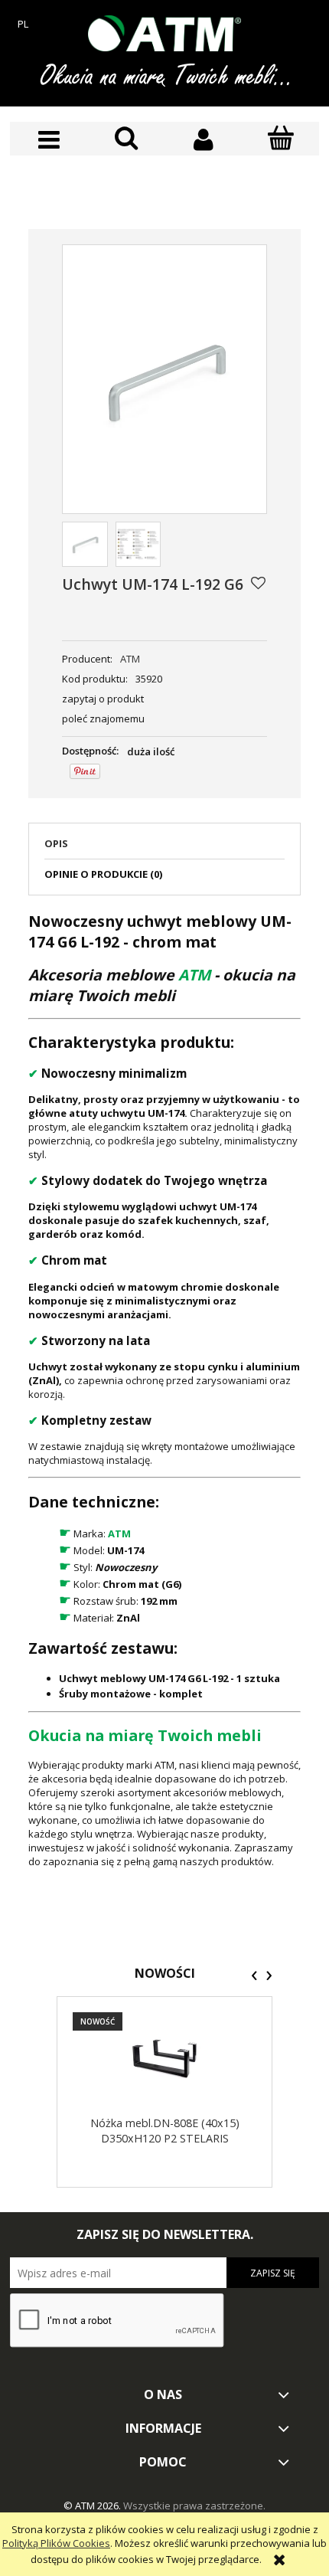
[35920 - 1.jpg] (138, 545)
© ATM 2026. (93, 2506)
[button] (49, 140)
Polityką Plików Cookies (56, 2543)
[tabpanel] (164, 1390)
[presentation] (254, 1975)
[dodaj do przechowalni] (258, 583)
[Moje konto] (203, 140)
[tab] (164, 848)
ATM (130, 659)
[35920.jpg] (85, 545)
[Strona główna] (164, 33)
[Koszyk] (280, 139)
